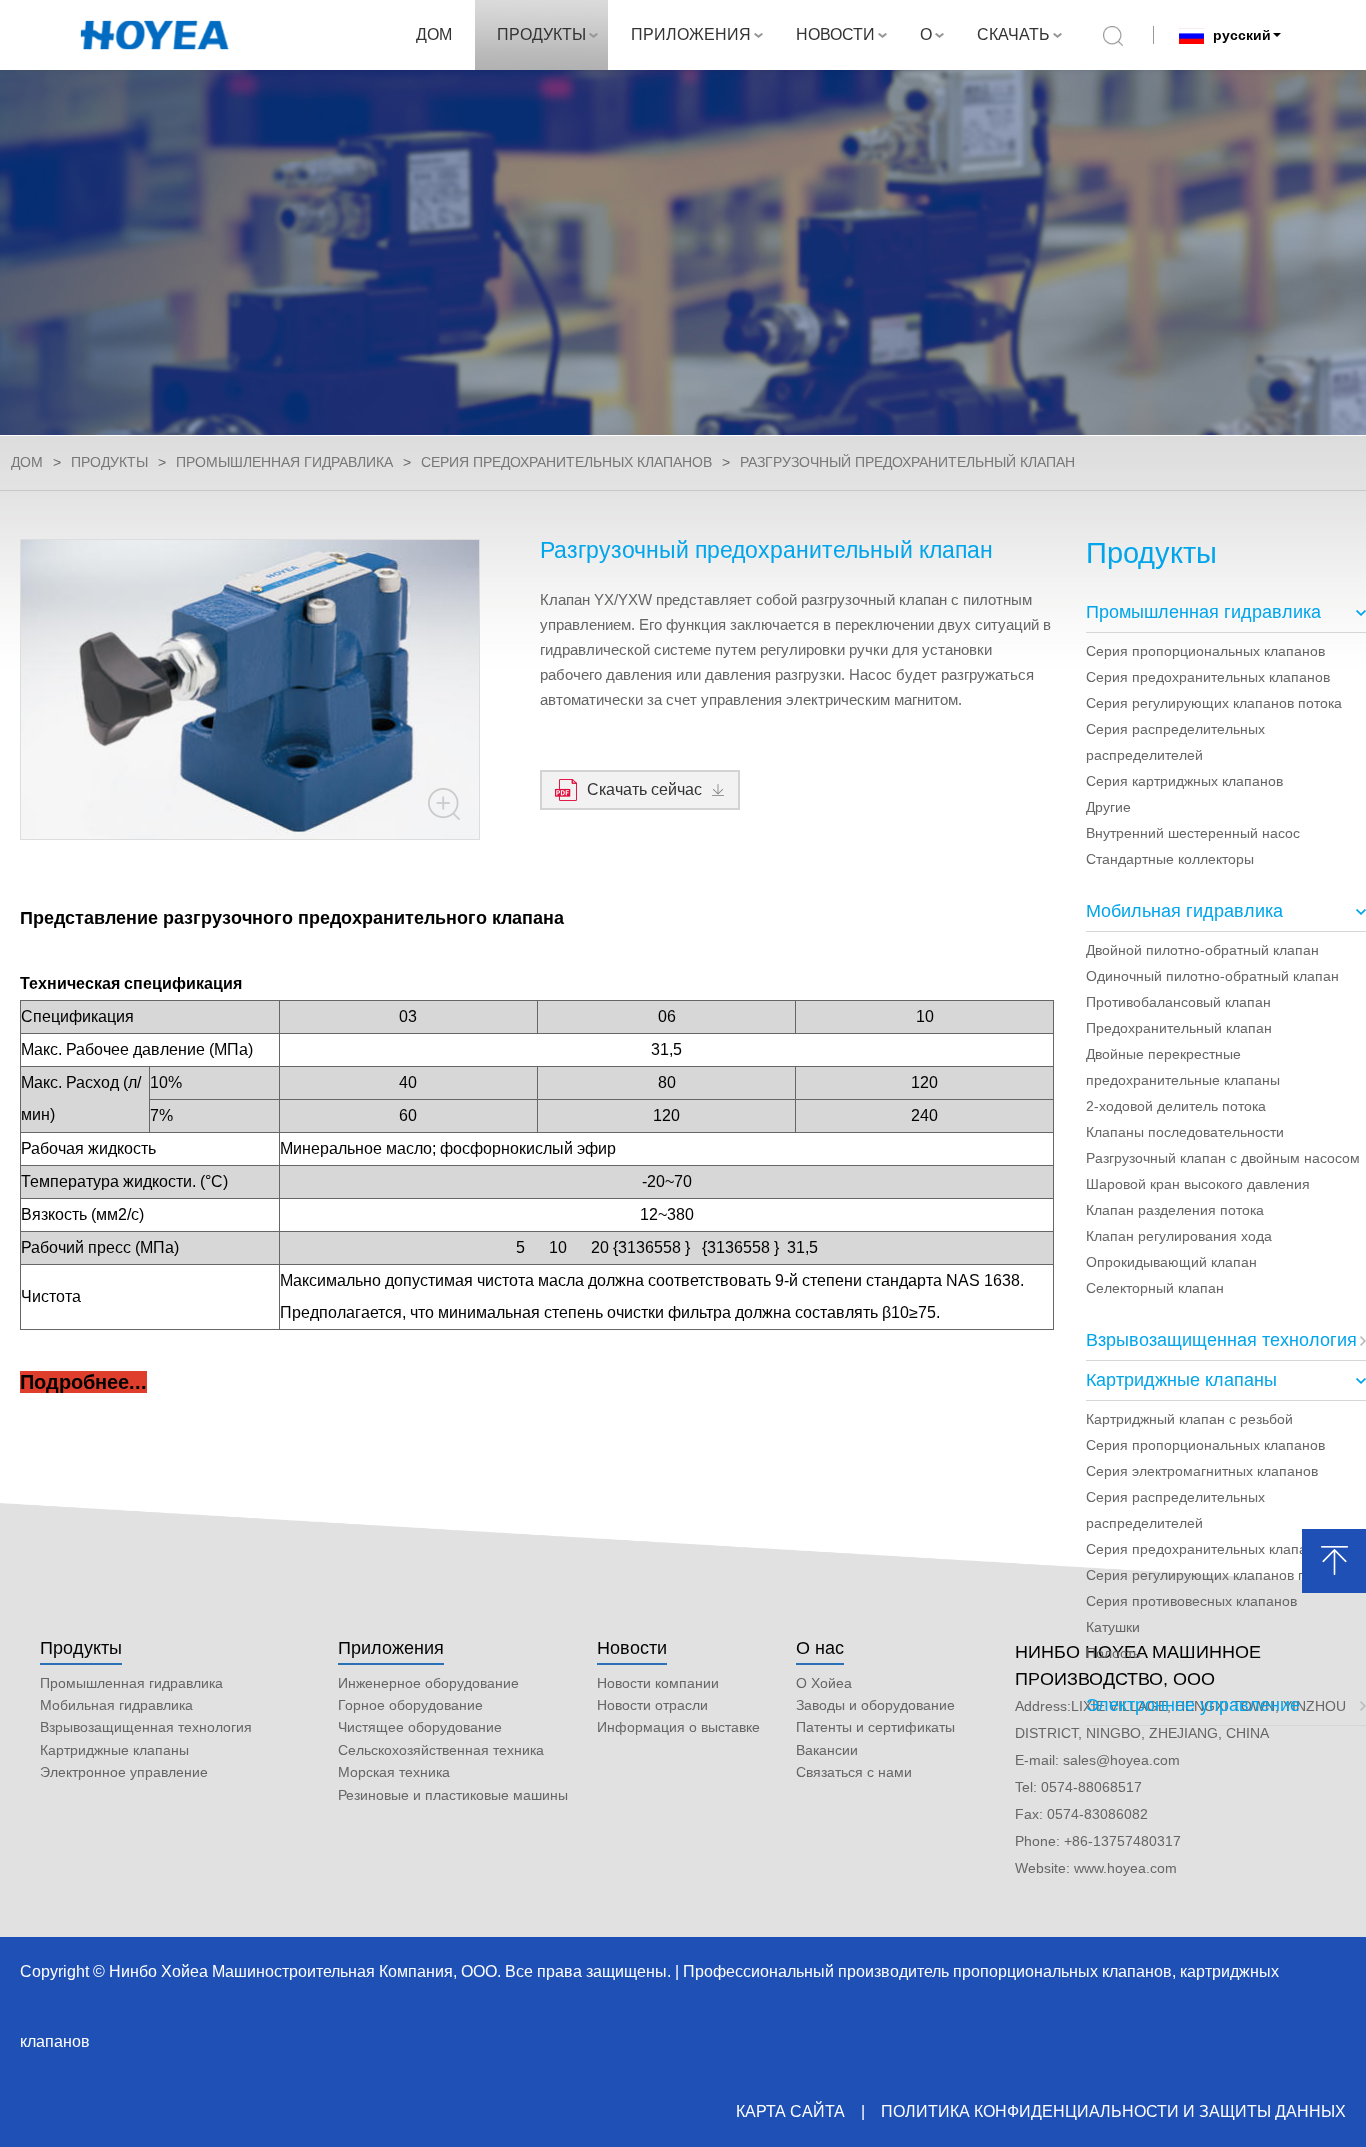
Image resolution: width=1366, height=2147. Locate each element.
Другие (1108, 807)
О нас (820, 1648)
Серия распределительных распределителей (1175, 742)
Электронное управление (1193, 1705)
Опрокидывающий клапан (1171, 1262)
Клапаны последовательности (1185, 1132)
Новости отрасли (652, 1705)
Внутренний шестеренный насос (1193, 833)
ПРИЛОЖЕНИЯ (691, 34)
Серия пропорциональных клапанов (1205, 651)
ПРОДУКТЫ (541, 34)
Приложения (391, 1648)
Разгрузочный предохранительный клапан (907, 462)
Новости (632, 1648)
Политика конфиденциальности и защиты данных (1113, 2111)
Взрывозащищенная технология (1221, 1340)
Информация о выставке (678, 1727)
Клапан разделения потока (1175, 1210)
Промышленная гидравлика (284, 462)
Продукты (81, 1648)
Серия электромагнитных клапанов (1202, 1471)
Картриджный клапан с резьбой (1189, 1419)
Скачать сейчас (644, 789)
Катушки (1113, 1627)
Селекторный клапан (1155, 1288)
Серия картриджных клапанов (1184, 781)
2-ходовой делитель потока (1176, 1106)
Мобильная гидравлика (1184, 911)
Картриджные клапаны (1181, 1380)
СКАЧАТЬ (1013, 34)
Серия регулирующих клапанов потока (1214, 703)
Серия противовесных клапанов (1191, 1601)
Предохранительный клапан (1179, 1028)
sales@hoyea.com (1121, 1760)
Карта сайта (790, 2111)
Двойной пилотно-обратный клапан (1202, 950)
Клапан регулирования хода (1179, 1236)
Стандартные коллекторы (1170, 859)
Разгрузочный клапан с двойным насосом (1223, 1158)
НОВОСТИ (835, 34)
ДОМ (434, 34)
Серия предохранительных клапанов (566, 462)
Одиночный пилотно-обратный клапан (1212, 976)
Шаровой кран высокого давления (1198, 1184)
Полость (1113, 1653)
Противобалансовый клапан (1178, 1002)
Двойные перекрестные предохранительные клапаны (1183, 1067)
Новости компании (658, 1683)
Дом (27, 462)
